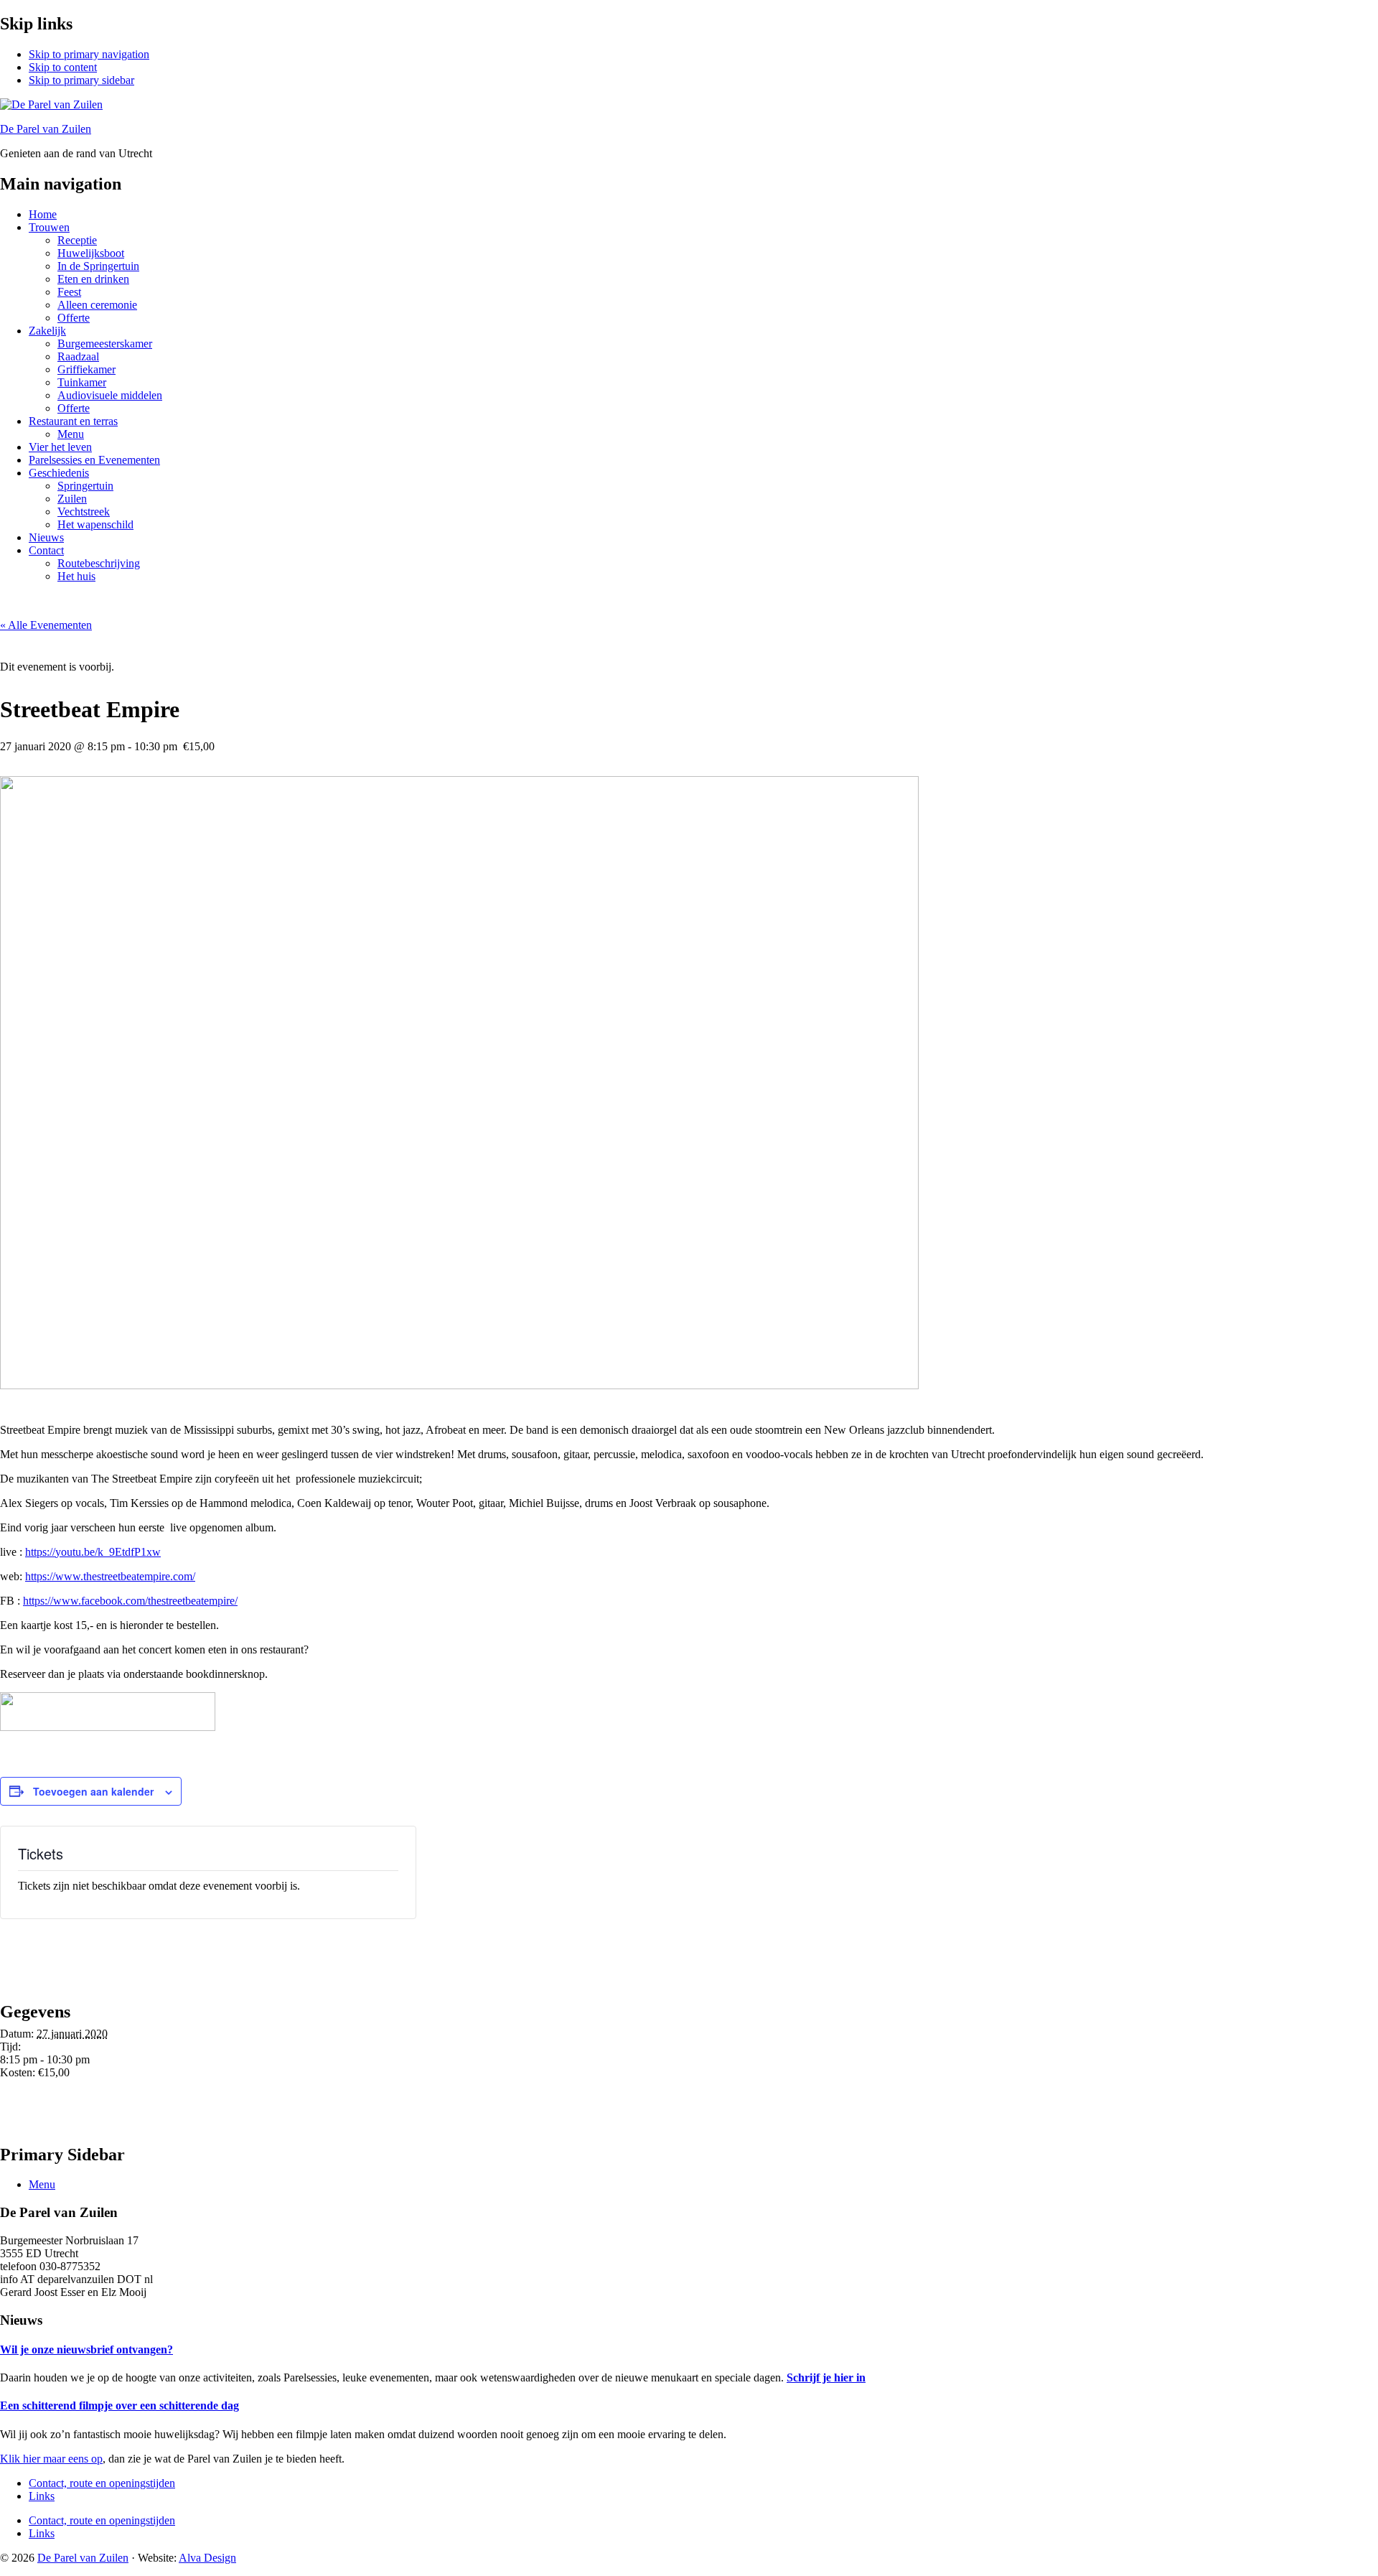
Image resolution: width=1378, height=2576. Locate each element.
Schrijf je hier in (826, 2377)
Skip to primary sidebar (81, 80)
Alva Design (207, 2558)
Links (42, 2496)
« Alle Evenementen (46, 625)
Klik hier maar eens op (51, 2459)
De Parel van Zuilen (46, 129)
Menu (42, 2184)
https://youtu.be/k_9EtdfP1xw (93, 1552)
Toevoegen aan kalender (93, 1791)
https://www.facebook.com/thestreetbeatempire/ (130, 1601)
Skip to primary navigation (89, 54)
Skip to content (63, 67)
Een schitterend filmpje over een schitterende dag (119, 2405)
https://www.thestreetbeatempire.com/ (110, 1576)
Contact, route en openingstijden (102, 2483)
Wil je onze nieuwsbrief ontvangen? (86, 2349)
